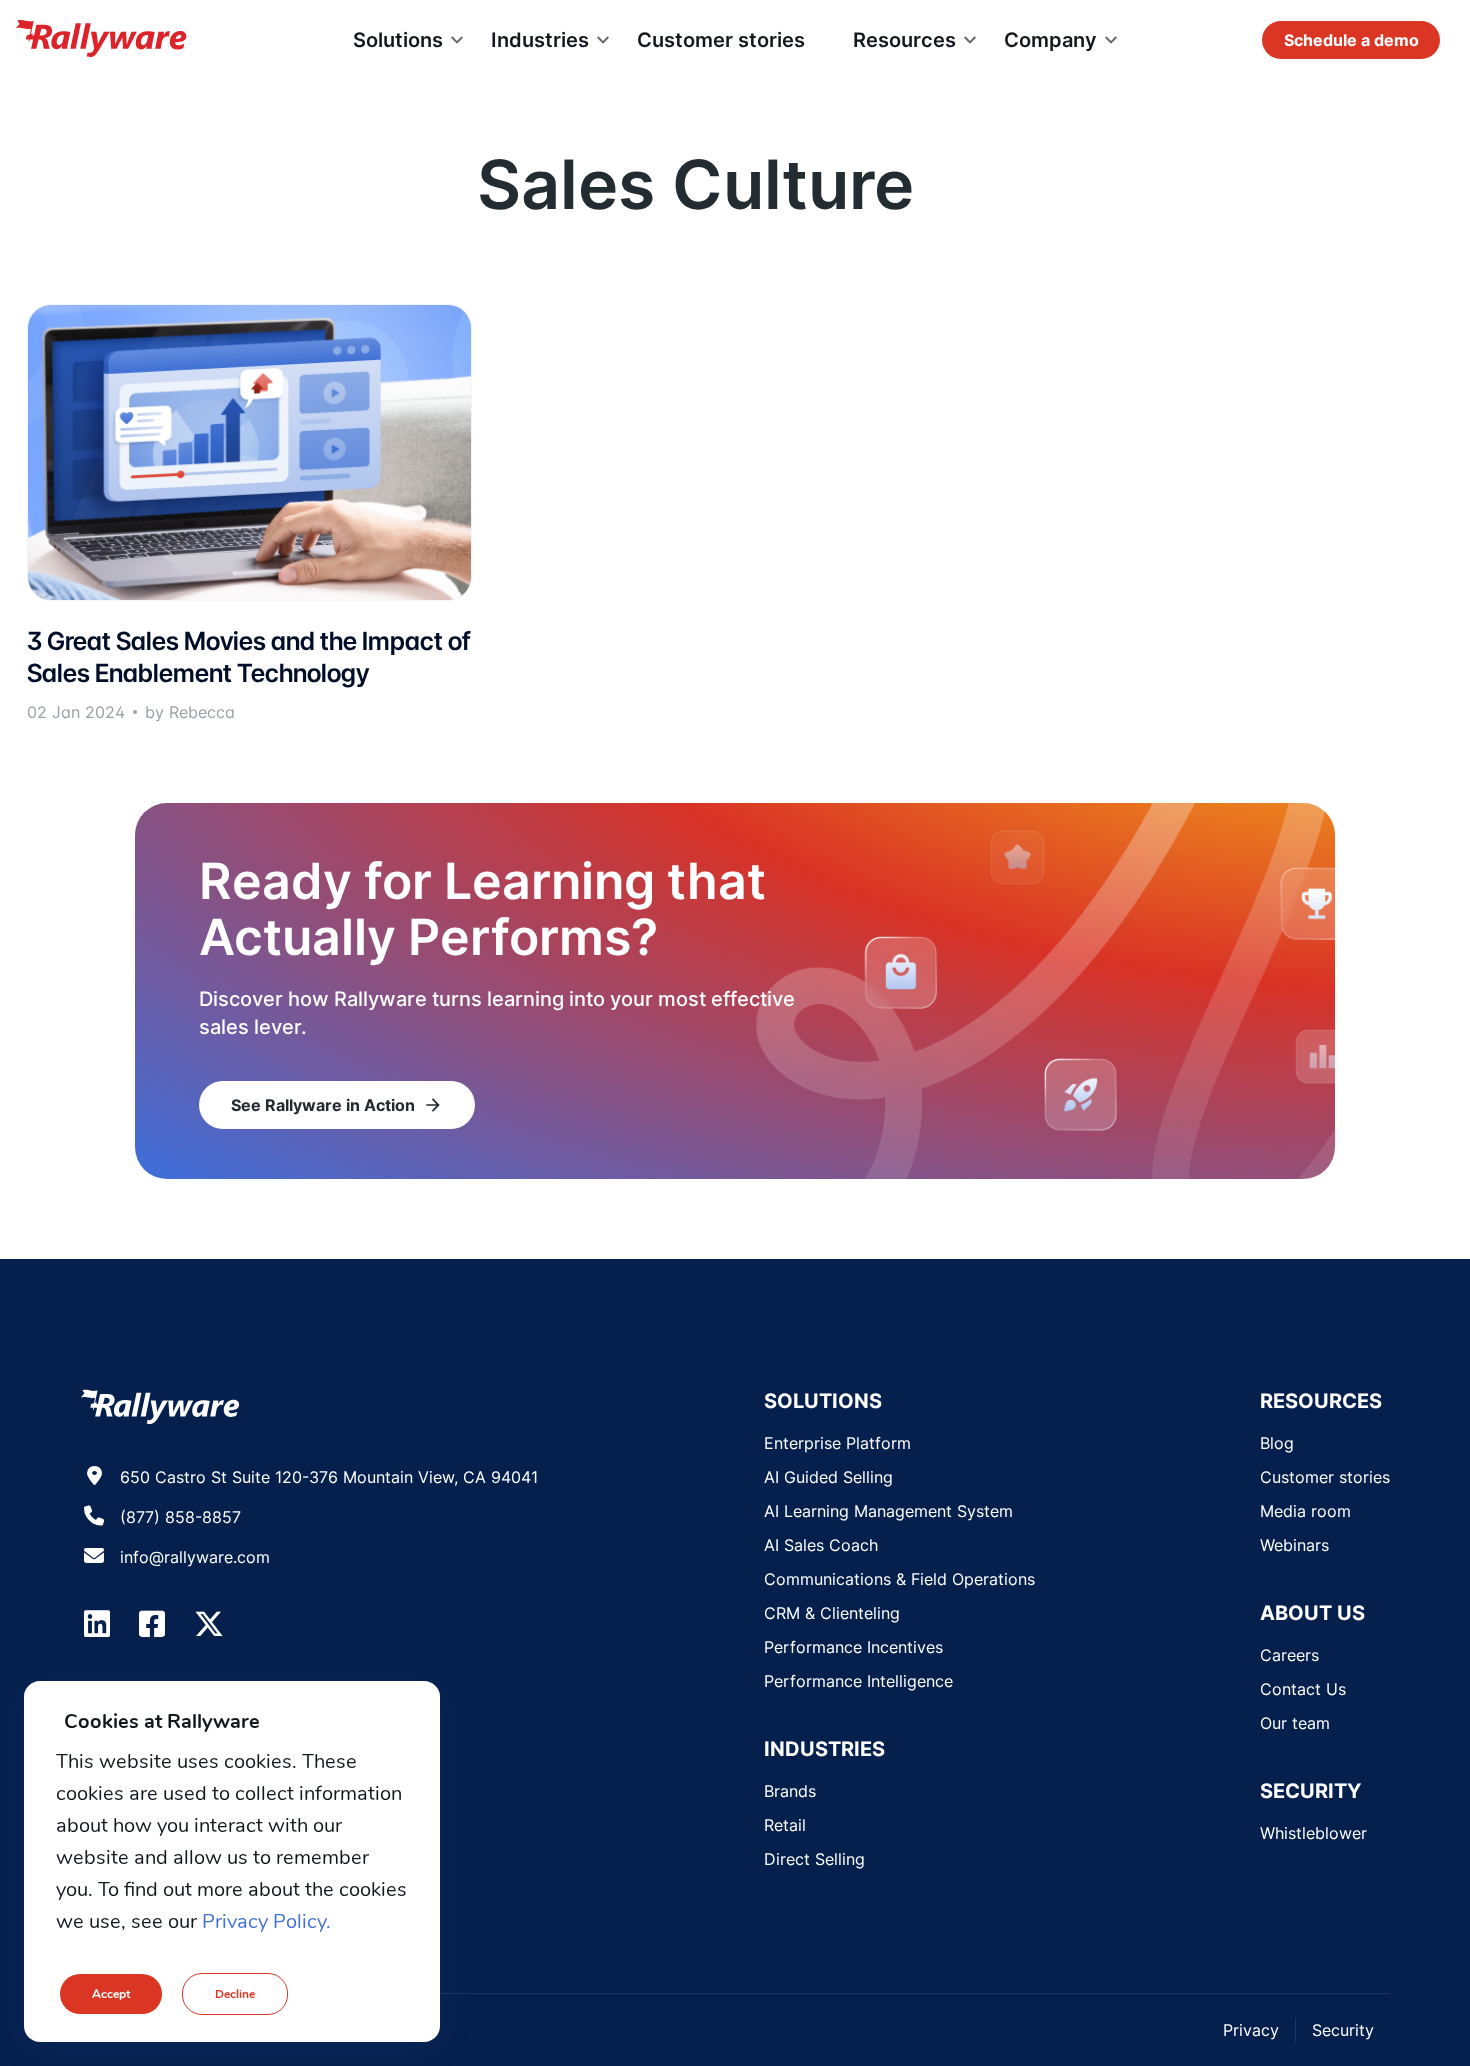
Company (1050, 40)
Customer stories (721, 40)
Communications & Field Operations (899, 1579)
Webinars (1294, 1545)
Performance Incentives (853, 1647)
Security (1343, 2030)
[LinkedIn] (97, 1624)
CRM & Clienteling (832, 1613)
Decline (235, 1994)
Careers (1289, 1655)
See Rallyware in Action (337, 1105)
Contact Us (1303, 1689)
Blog (1277, 1443)
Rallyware (101, 40)
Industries (540, 40)
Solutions (398, 40)
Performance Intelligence (858, 1681)
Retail (785, 1825)
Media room (1305, 1511)
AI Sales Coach (821, 1545)
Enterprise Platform (837, 1443)
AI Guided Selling (828, 1477)
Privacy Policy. (266, 1921)
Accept (111, 1994)
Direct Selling (814, 1859)
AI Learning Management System (888, 1511)
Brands (790, 1791)
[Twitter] (209, 1624)
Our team (1295, 1723)
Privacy (1251, 2030)
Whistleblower (1313, 1833)
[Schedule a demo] (1351, 40)
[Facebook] (152, 1624)
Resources (904, 40)
